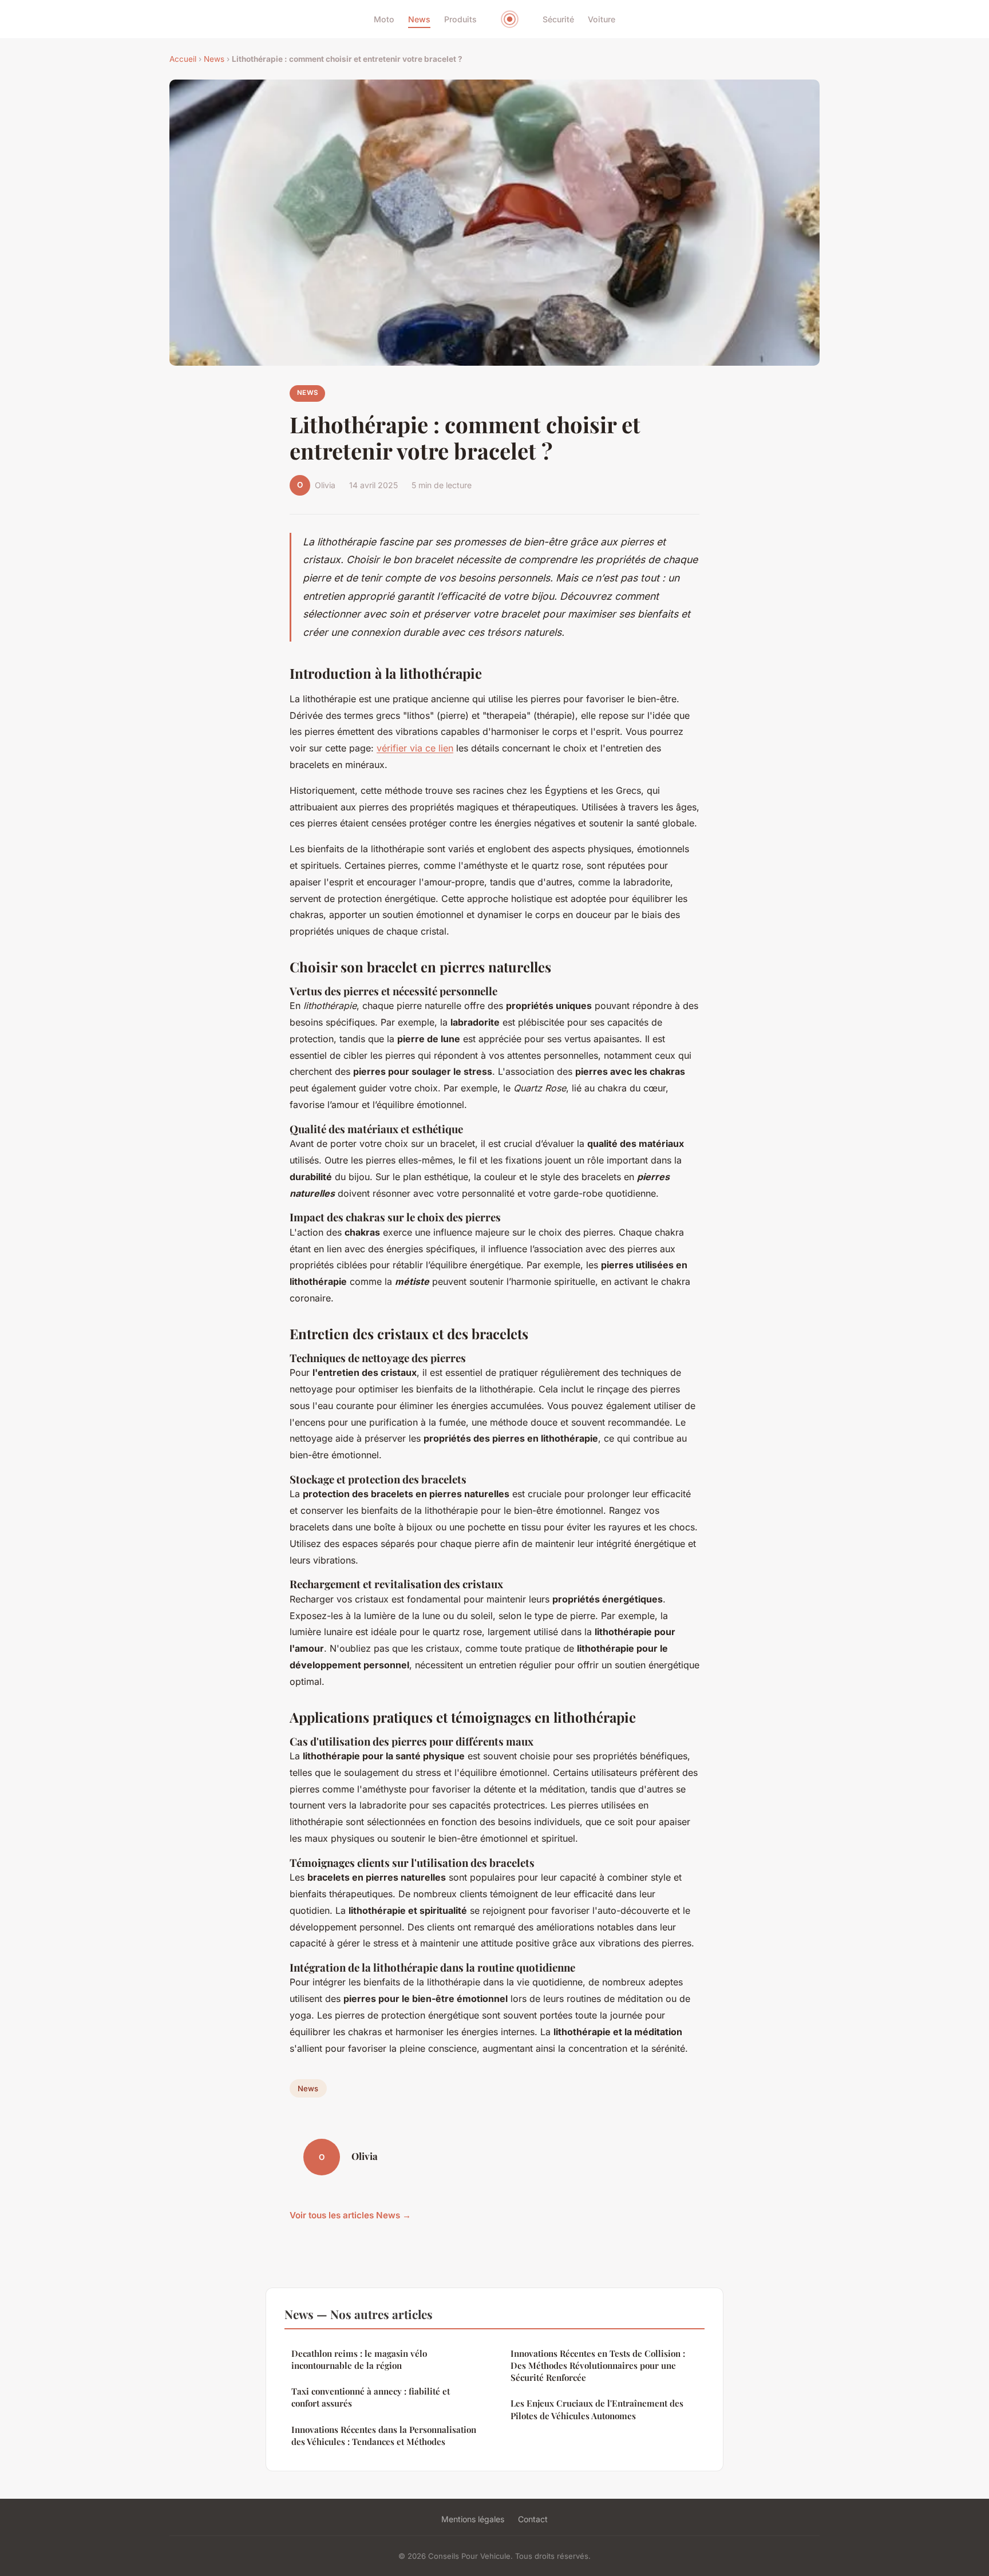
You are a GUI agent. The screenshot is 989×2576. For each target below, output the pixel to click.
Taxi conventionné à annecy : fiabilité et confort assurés (371, 2397)
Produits (460, 19)
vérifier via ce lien (415, 748)
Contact (533, 2519)
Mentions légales (473, 2519)
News (419, 19)
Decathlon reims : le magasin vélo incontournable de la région (359, 2359)
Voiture (602, 19)
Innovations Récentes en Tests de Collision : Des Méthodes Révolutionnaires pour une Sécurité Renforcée (598, 2366)
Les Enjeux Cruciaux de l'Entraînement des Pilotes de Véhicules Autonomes (597, 2409)
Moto (384, 19)
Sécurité (558, 19)
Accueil (183, 59)
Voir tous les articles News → (350, 2215)
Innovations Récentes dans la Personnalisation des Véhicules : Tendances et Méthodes (384, 2435)
